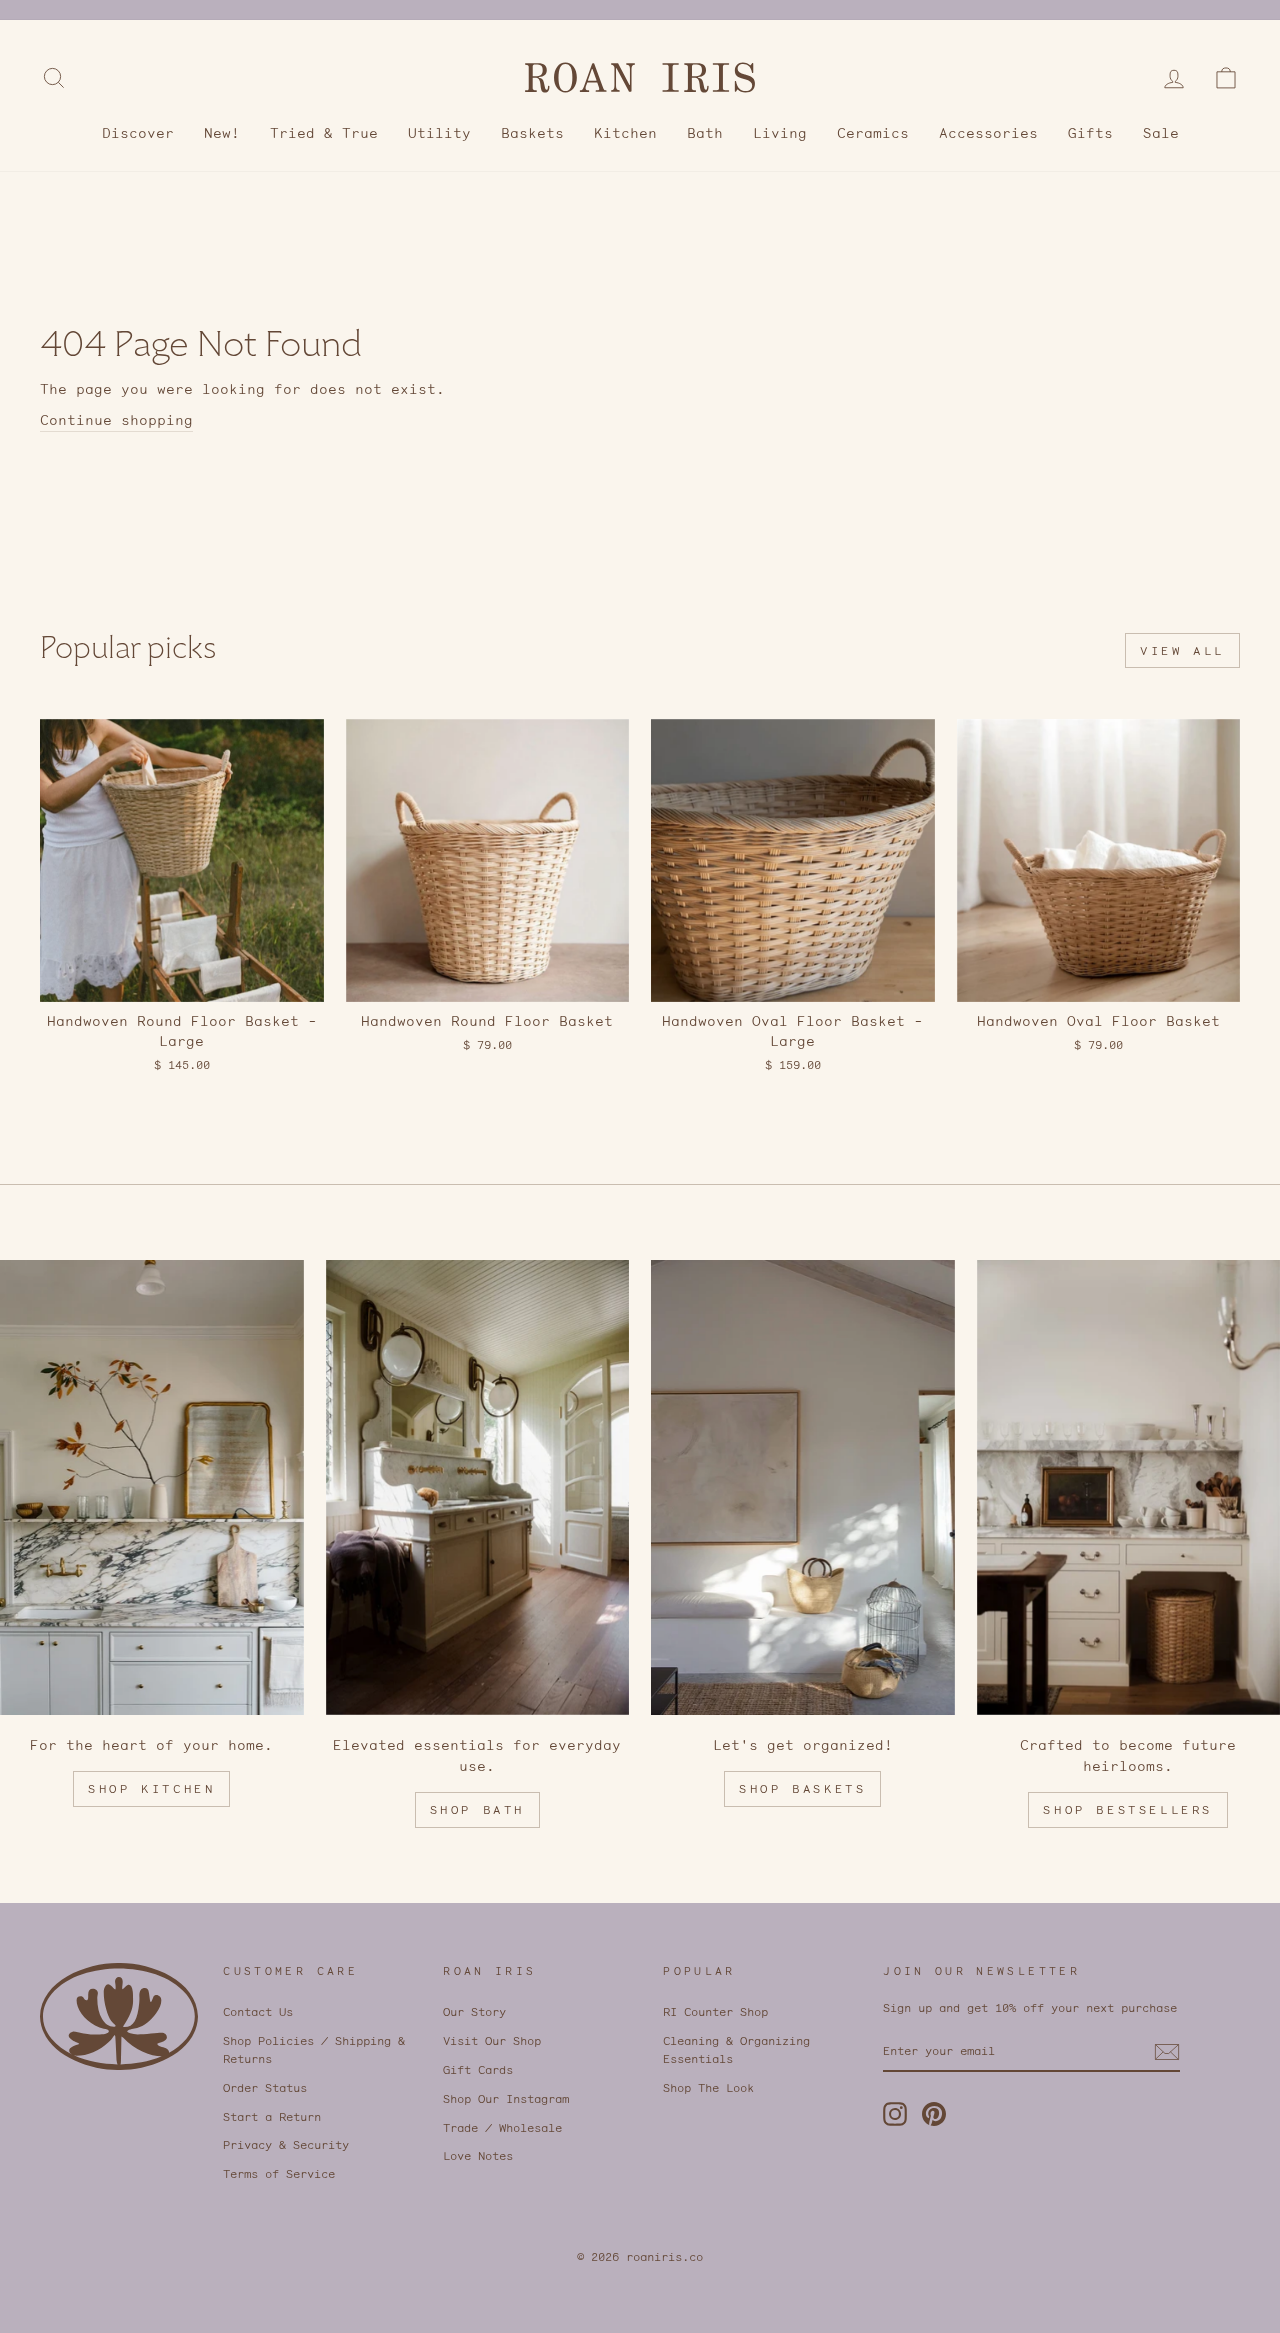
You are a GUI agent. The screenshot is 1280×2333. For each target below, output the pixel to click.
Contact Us (258, 2011)
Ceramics (873, 133)
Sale (1161, 133)
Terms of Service (279, 2173)
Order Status (265, 2087)
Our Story (474, 2011)
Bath (705, 133)
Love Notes (478, 2155)
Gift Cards (478, 2069)
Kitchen (625, 133)
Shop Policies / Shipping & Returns (314, 2049)
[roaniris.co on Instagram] (895, 2114)
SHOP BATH (477, 1809)
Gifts (1090, 133)
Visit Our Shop (492, 2040)
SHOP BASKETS (802, 1788)
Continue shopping (116, 420)
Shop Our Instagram (506, 2098)
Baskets (532, 133)
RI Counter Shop (715, 2011)
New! (222, 133)
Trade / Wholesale (502, 2127)
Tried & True (324, 133)
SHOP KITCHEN (151, 1788)
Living (780, 133)
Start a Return (272, 2116)
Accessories (988, 133)
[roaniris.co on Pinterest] (934, 2114)
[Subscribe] (1167, 2052)
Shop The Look (708, 2087)
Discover (138, 133)
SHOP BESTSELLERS (1128, 1809)
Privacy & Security (286, 2144)
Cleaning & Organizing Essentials (736, 2049)
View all (1182, 650)
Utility (439, 133)
